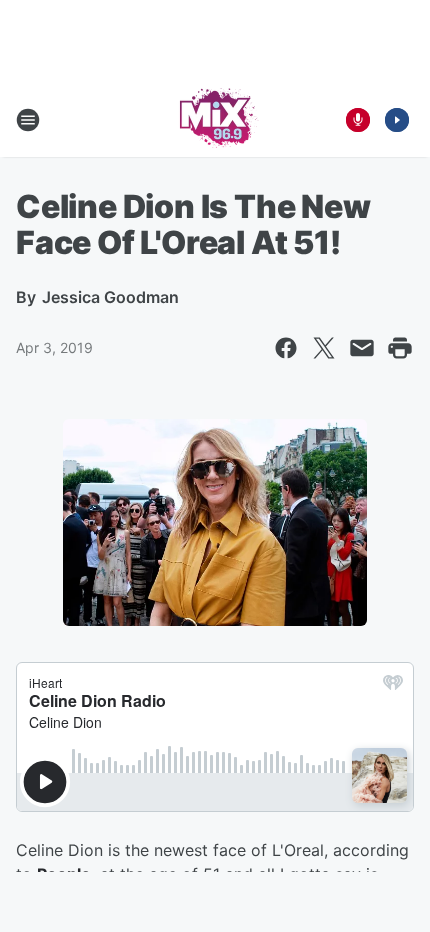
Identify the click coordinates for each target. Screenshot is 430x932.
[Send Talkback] (358, 120)
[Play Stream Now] (397, 120)
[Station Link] (215, 120)
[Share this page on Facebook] (286, 348)
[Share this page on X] (324, 348)
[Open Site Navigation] (28, 120)
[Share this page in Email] (362, 348)
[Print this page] (400, 348)
